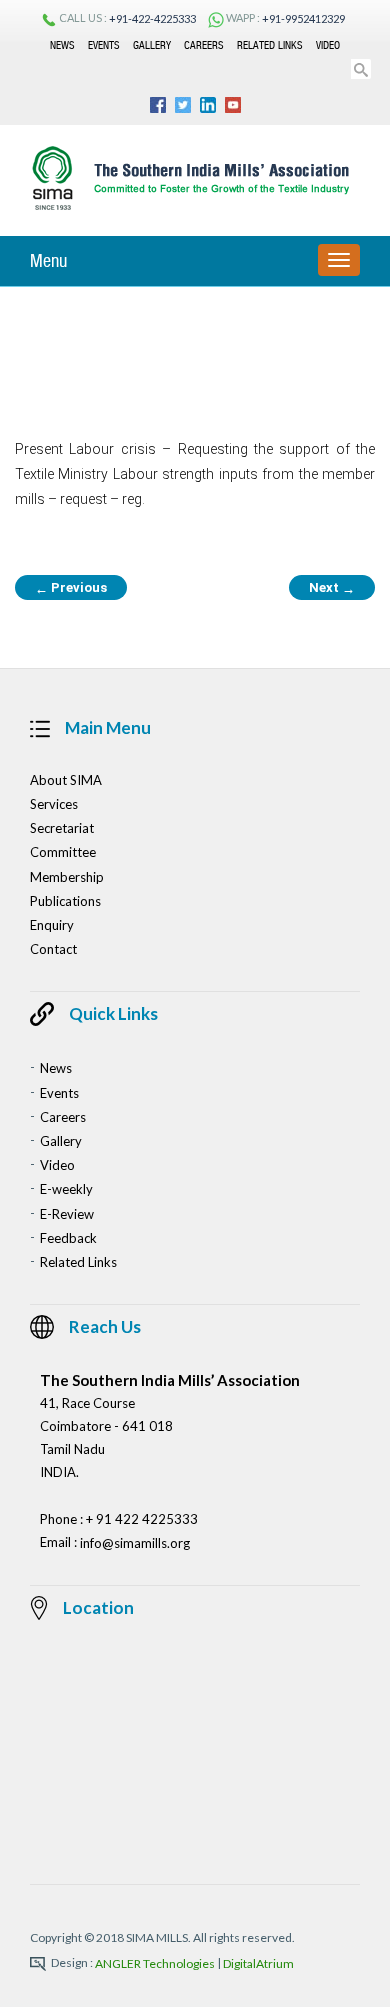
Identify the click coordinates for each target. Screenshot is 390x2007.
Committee (63, 853)
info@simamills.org (135, 1543)
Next (332, 588)
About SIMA (66, 780)
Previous (71, 588)
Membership (67, 877)
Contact (53, 949)
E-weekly (66, 1190)
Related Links (270, 45)
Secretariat (62, 828)
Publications (65, 901)
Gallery (152, 45)
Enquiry (52, 925)
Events (104, 45)
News (62, 45)
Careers (204, 45)
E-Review (67, 1214)
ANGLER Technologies (155, 1964)
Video (328, 45)
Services (54, 804)
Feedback (68, 1238)
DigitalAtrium (258, 1964)
